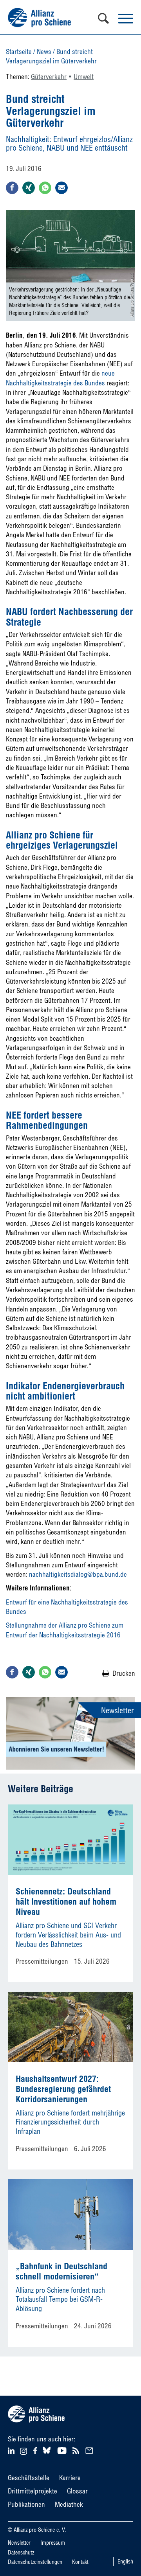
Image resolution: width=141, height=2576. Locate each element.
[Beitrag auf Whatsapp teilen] (45, 188)
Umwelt (84, 76)
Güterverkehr (49, 76)
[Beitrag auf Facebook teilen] (12, 188)
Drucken (124, 1673)
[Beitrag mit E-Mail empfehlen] (61, 188)
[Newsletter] (90, 2450)
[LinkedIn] (12, 2450)
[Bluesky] (47, 2454)
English (125, 2562)
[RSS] (77, 2450)
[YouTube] (63, 2450)
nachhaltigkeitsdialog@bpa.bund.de (78, 1574)
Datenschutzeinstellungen (35, 2562)
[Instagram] (23, 2452)
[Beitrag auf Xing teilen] (29, 188)
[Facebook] (36, 2450)
